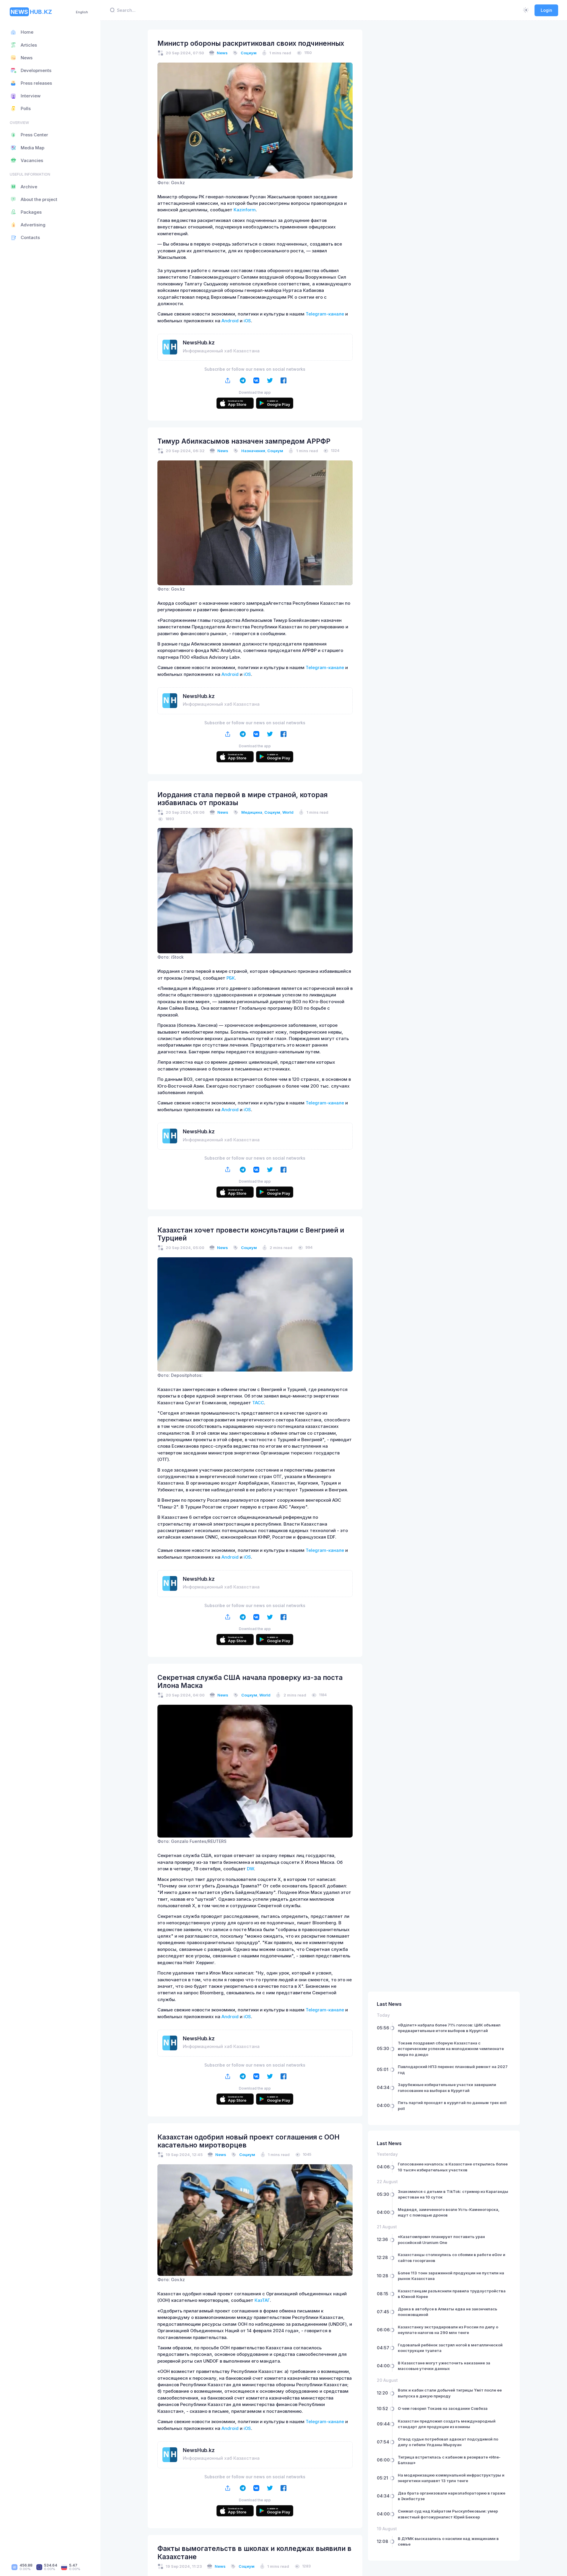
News (222, 53)
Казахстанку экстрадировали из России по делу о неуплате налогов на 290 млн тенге (448, 2330)
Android (230, 321)
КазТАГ (262, 2300)
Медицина (252, 812)
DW (250, 1869)
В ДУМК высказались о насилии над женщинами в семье (448, 2541)
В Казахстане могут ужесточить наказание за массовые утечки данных (444, 2366)
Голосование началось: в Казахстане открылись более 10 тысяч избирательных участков (453, 2167)
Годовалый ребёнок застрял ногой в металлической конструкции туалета (450, 2348)
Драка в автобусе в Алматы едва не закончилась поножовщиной (448, 2312)
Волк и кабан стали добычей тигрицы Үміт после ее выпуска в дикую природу (450, 2393)
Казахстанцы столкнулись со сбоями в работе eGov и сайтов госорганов (452, 2258)
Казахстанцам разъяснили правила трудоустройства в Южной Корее (452, 2294)
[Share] (228, 381)
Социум (249, 53)
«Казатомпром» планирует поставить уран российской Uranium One (441, 2240)
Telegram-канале (325, 314)
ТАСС (258, 1403)
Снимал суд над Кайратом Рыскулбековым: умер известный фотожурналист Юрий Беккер (448, 2514)
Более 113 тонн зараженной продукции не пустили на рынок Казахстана (451, 2276)
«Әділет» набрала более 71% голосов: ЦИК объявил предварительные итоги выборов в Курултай (449, 2028)
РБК (231, 978)
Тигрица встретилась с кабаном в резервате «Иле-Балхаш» (449, 2460)
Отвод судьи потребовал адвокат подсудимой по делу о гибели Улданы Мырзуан (448, 2442)
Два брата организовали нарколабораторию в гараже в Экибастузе (452, 2496)
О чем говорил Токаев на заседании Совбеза (443, 2408)
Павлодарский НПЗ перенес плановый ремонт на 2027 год (453, 2070)
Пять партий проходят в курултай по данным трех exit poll (452, 2106)
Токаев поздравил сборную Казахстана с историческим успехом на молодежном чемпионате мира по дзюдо (451, 2049)
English (82, 12)
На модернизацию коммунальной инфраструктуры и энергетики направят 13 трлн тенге (451, 2478)
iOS (247, 321)
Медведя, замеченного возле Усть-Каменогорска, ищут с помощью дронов (449, 2212)
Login (546, 10)
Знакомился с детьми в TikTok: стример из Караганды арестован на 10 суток (453, 2194)
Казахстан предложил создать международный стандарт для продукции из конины (447, 2424)
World (288, 812)
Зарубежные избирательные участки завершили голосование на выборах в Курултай (447, 2088)
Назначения (253, 451)
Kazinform (245, 210)
